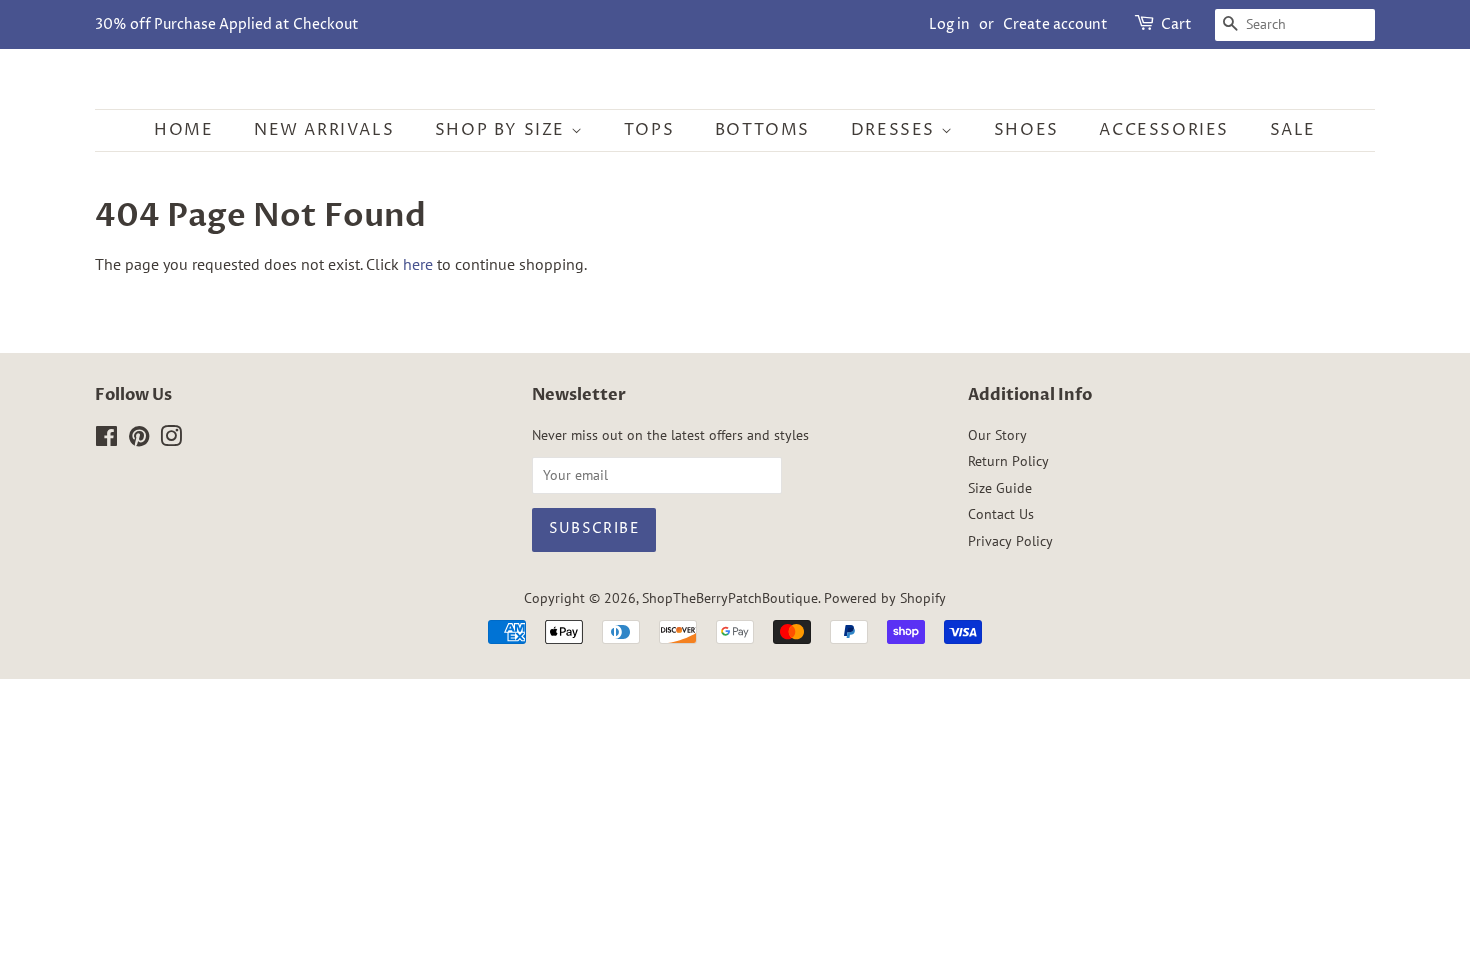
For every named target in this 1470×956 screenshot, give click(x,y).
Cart (1176, 24)
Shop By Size (503, 130)
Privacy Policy (1010, 541)
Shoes (1026, 130)
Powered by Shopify (885, 598)
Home (183, 130)
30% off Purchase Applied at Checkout (227, 24)
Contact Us (1001, 514)
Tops (649, 130)
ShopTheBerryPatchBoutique (730, 598)
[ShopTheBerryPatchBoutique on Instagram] (171, 440)
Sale (1293, 130)
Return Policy (1008, 461)
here (418, 264)
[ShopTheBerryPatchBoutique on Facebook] (106, 440)
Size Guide (1000, 488)
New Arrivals (324, 130)
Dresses (896, 130)
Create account (1055, 24)
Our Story (997, 435)
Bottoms (762, 130)
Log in (949, 24)
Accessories (1164, 130)
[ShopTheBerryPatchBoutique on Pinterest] (139, 440)
